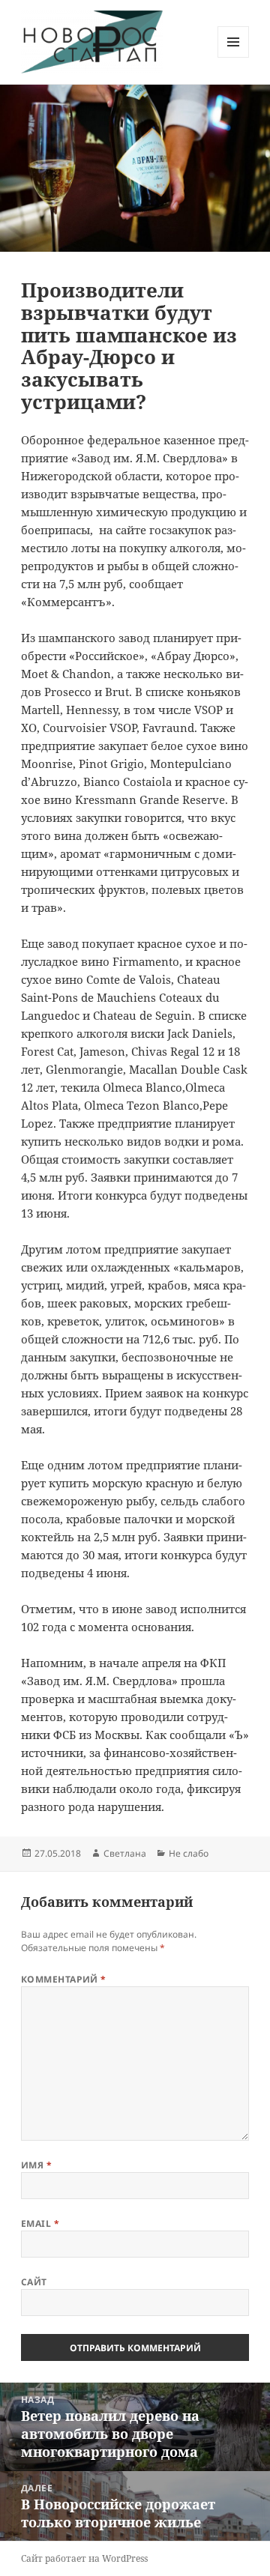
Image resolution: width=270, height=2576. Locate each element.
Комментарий (64, 1979)
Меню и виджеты (234, 57)
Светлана (125, 1853)
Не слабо (189, 1853)
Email (40, 2223)
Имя (36, 2165)
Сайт (34, 2282)
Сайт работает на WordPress (84, 2558)
